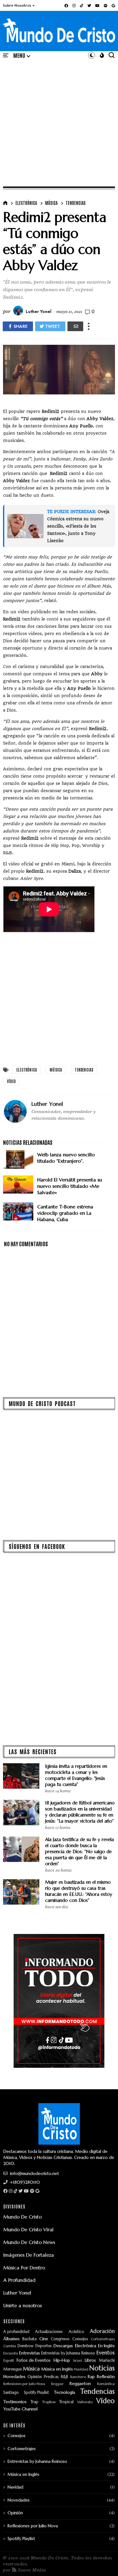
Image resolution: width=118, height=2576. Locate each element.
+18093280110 (24, 2182)
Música (51, 203)
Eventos (106, 2353)
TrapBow (49, 2402)
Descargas (63, 2346)
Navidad (81, 2369)
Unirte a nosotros (23, 2305)
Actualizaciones (49, 2332)
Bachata (29, 2339)
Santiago (11, 2393)
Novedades (14, 2377)
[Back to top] (103, 2561)
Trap (34, 2402)
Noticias (102, 2368)
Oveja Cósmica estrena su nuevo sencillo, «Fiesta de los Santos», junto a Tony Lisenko (78, 526)
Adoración (102, 2331)
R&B (64, 2377)
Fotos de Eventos (34, 2360)
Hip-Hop (62, 2360)
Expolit (9, 2361)
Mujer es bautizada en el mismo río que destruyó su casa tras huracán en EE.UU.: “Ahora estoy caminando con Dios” (79, 1891)
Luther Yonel (17, 2293)
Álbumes (11, 2339)
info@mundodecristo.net (34, 2173)
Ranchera (78, 2377)
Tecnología (64, 2392)
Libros (90, 2360)
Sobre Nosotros (17, 5)
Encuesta (11, 2353)
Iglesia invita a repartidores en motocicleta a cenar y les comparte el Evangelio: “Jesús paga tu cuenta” (76, 1775)
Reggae (57, 2384)
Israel (78, 2361)
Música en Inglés (57, 2369)
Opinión (35, 2377)
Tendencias (76, 203)
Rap (91, 2377)
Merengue (13, 2369)
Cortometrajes (103, 2339)
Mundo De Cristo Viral (28, 2229)
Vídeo (11, 1081)
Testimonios (15, 2402)
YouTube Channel (20, 2409)
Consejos (80, 2339)
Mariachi (107, 2361)
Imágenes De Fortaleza (29, 2255)
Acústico (76, 2332)
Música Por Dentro (24, 2268)
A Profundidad (19, 2280)
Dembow (25, 2346)
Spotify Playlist (36, 2393)
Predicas (51, 2377)
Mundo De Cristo (23, 2217)
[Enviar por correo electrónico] (75, 326)
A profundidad (16, 2332)
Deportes (44, 2346)
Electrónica (26, 203)
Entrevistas (29, 2353)
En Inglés (106, 2346)
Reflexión (106, 2377)
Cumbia (10, 2346)
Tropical (66, 2402)
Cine (44, 2339)
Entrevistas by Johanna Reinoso (68, 2353)
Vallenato (85, 2402)
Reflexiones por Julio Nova (24, 2384)
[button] (19, 5)
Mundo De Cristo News (29, 2242)
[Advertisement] (59, 122)
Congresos (60, 2339)
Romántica (106, 2384)
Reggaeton (80, 2384)
